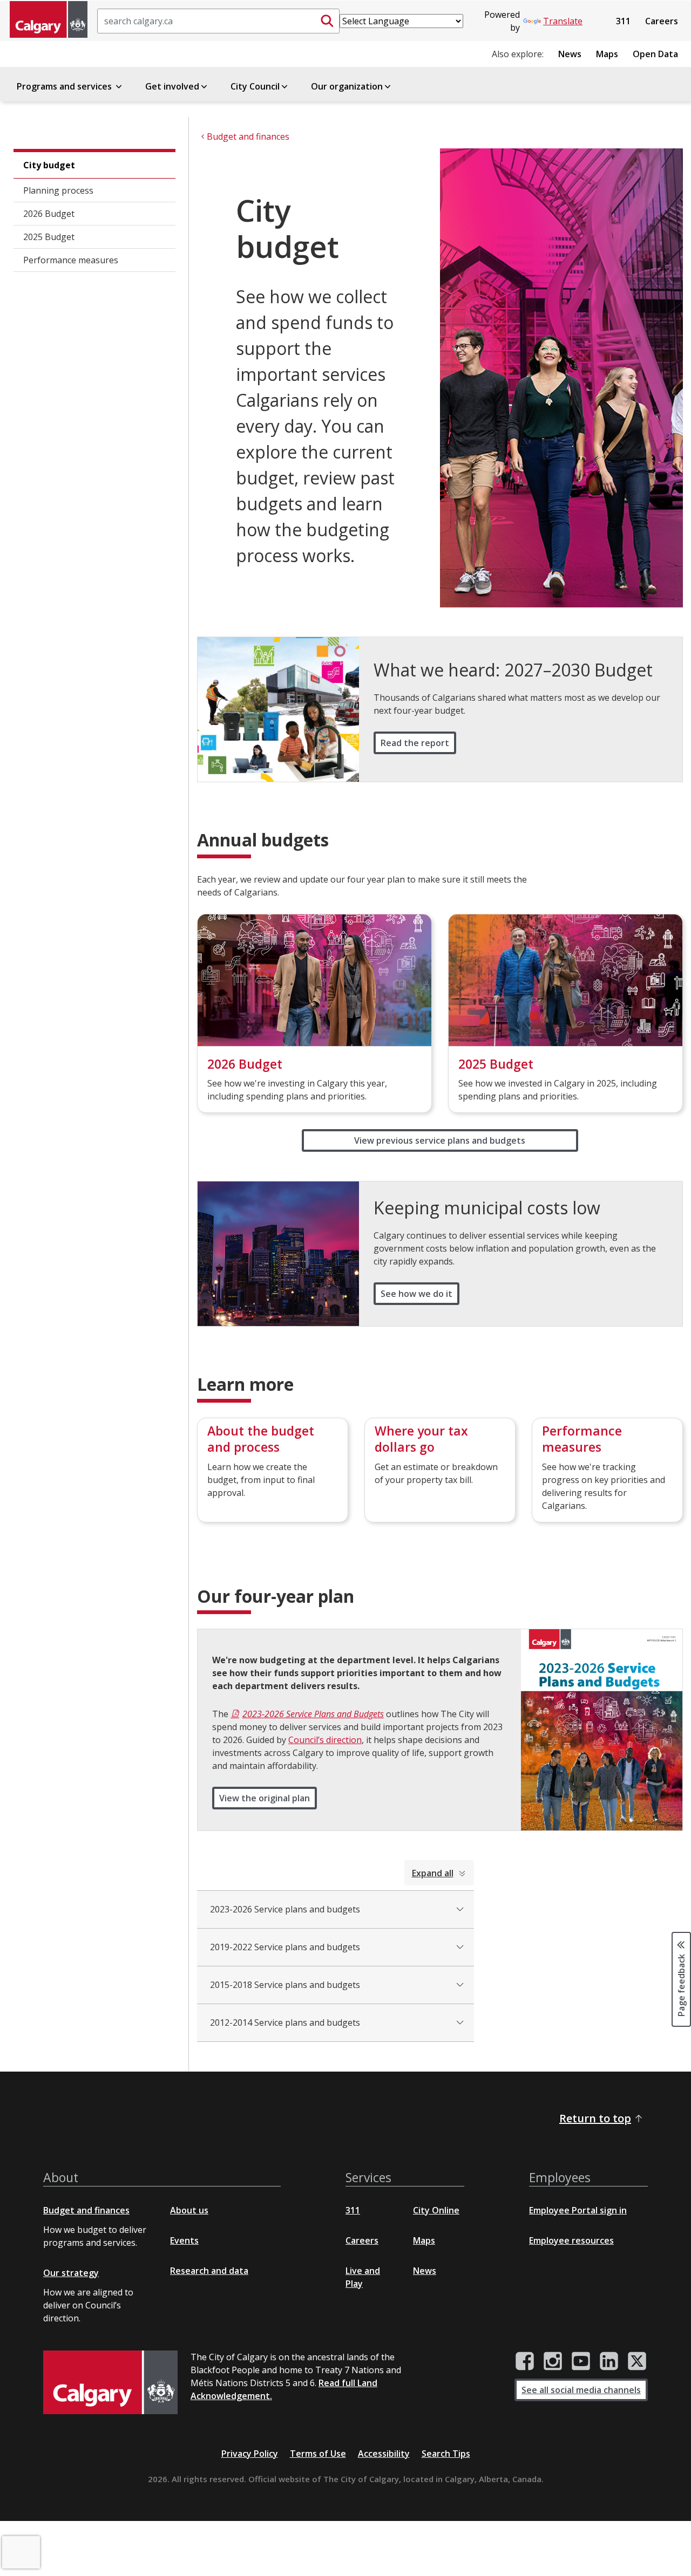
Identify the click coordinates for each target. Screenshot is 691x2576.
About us (189, 2210)
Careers (662, 21)
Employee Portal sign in (578, 2210)
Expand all (433, 1873)
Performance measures (71, 260)
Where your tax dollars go (421, 1439)
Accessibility (384, 2454)
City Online (436, 2210)
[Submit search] (327, 21)
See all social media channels (581, 2390)
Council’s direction (325, 1740)
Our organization (347, 86)
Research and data (209, 2271)
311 (623, 21)
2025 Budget (49, 237)
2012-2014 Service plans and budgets (285, 2022)
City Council (255, 86)
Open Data (655, 54)
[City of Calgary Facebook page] (525, 2361)
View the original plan (265, 1798)
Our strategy (71, 2273)
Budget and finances (86, 2210)
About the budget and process (261, 1439)
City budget (49, 165)
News (570, 54)
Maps (607, 54)
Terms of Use (318, 2454)
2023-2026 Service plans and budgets (285, 1909)
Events (184, 2240)
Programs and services (65, 86)
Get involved (172, 86)
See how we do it (416, 1294)
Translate (563, 21)
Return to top (595, 2118)
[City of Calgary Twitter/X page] (637, 2361)
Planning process (58, 190)
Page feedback (681, 1985)
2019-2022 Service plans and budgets (285, 1947)
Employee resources (571, 2240)
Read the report (415, 743)
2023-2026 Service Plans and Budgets (313, 1714)
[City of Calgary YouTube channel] (581, 2361)
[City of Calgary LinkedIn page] (609, 2361)
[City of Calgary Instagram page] (553, 2361)
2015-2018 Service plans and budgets (285, 1985)
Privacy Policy (250, 2454)
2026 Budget (49, 214)
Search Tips (446, 2454)
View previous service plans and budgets (440, 1140)
